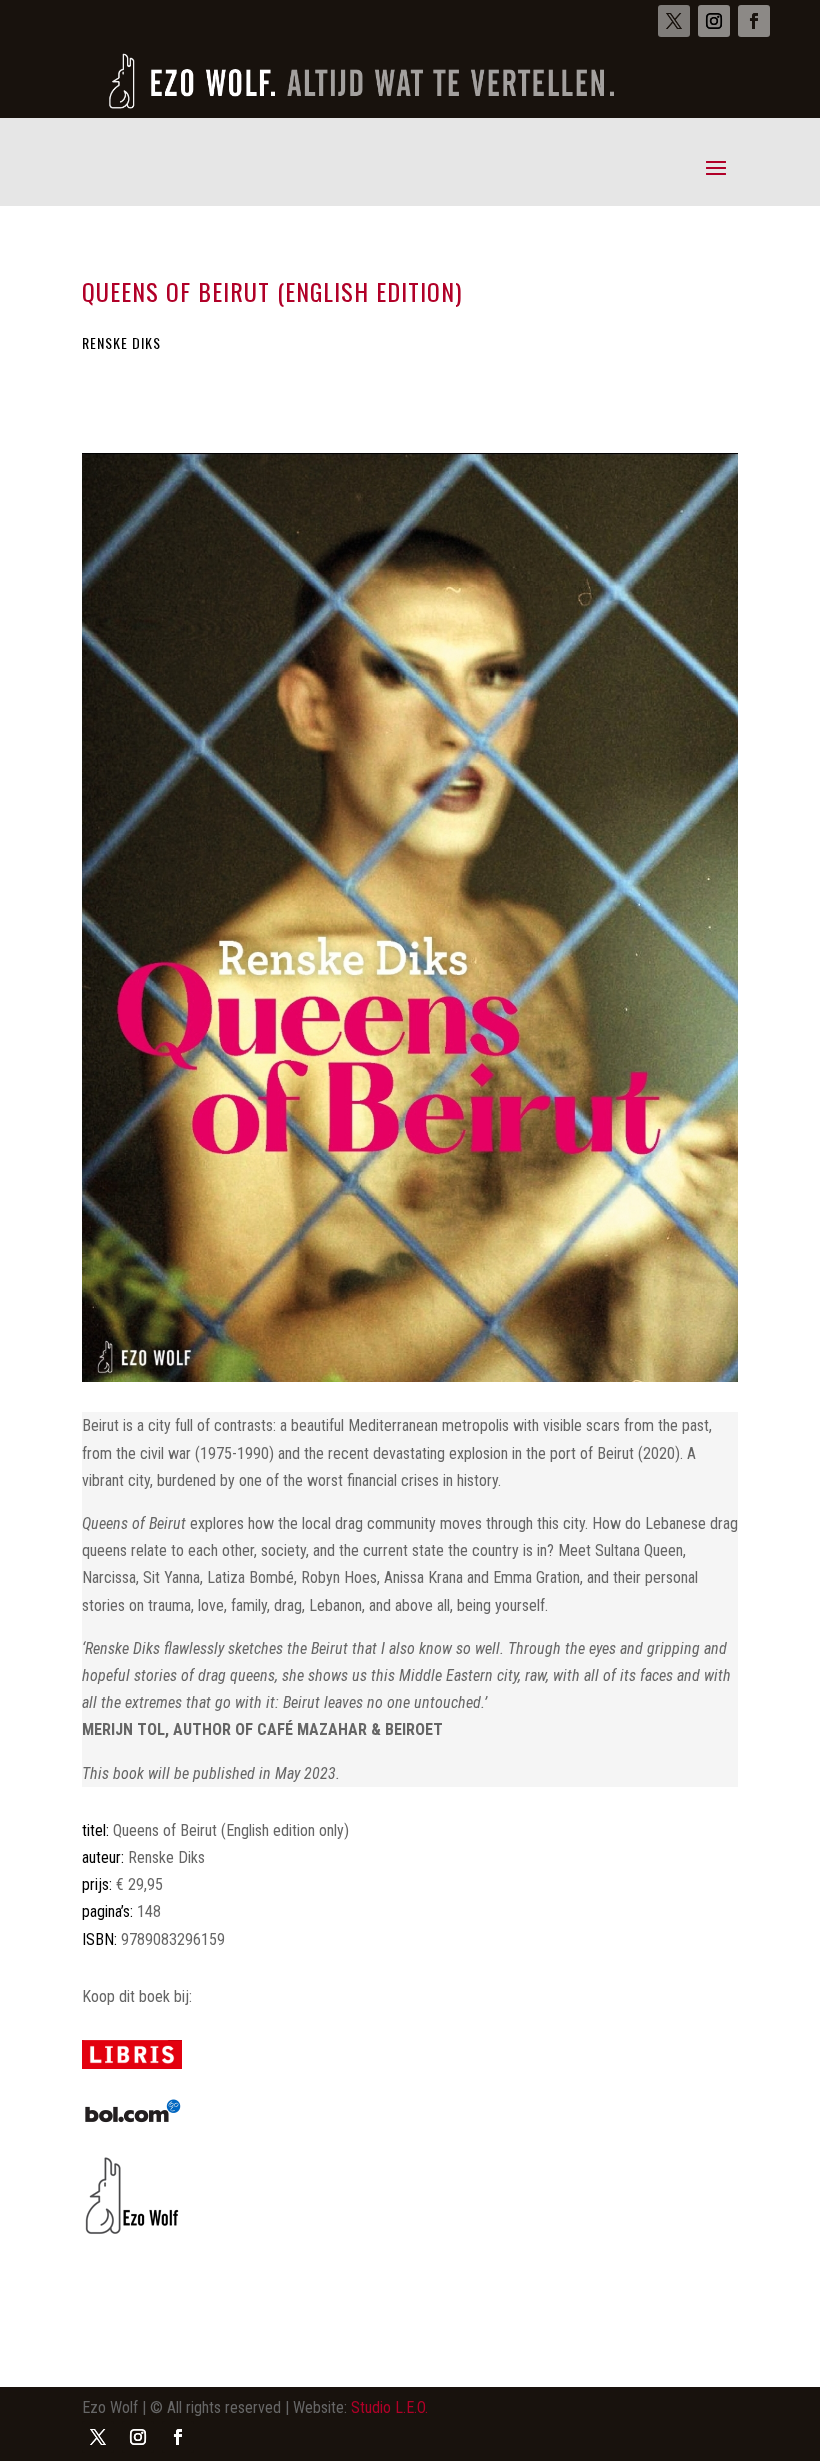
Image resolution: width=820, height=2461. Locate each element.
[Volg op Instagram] (714, 21)
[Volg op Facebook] (754, 21)
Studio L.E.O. (389, 2407)
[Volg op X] (674, 21)
